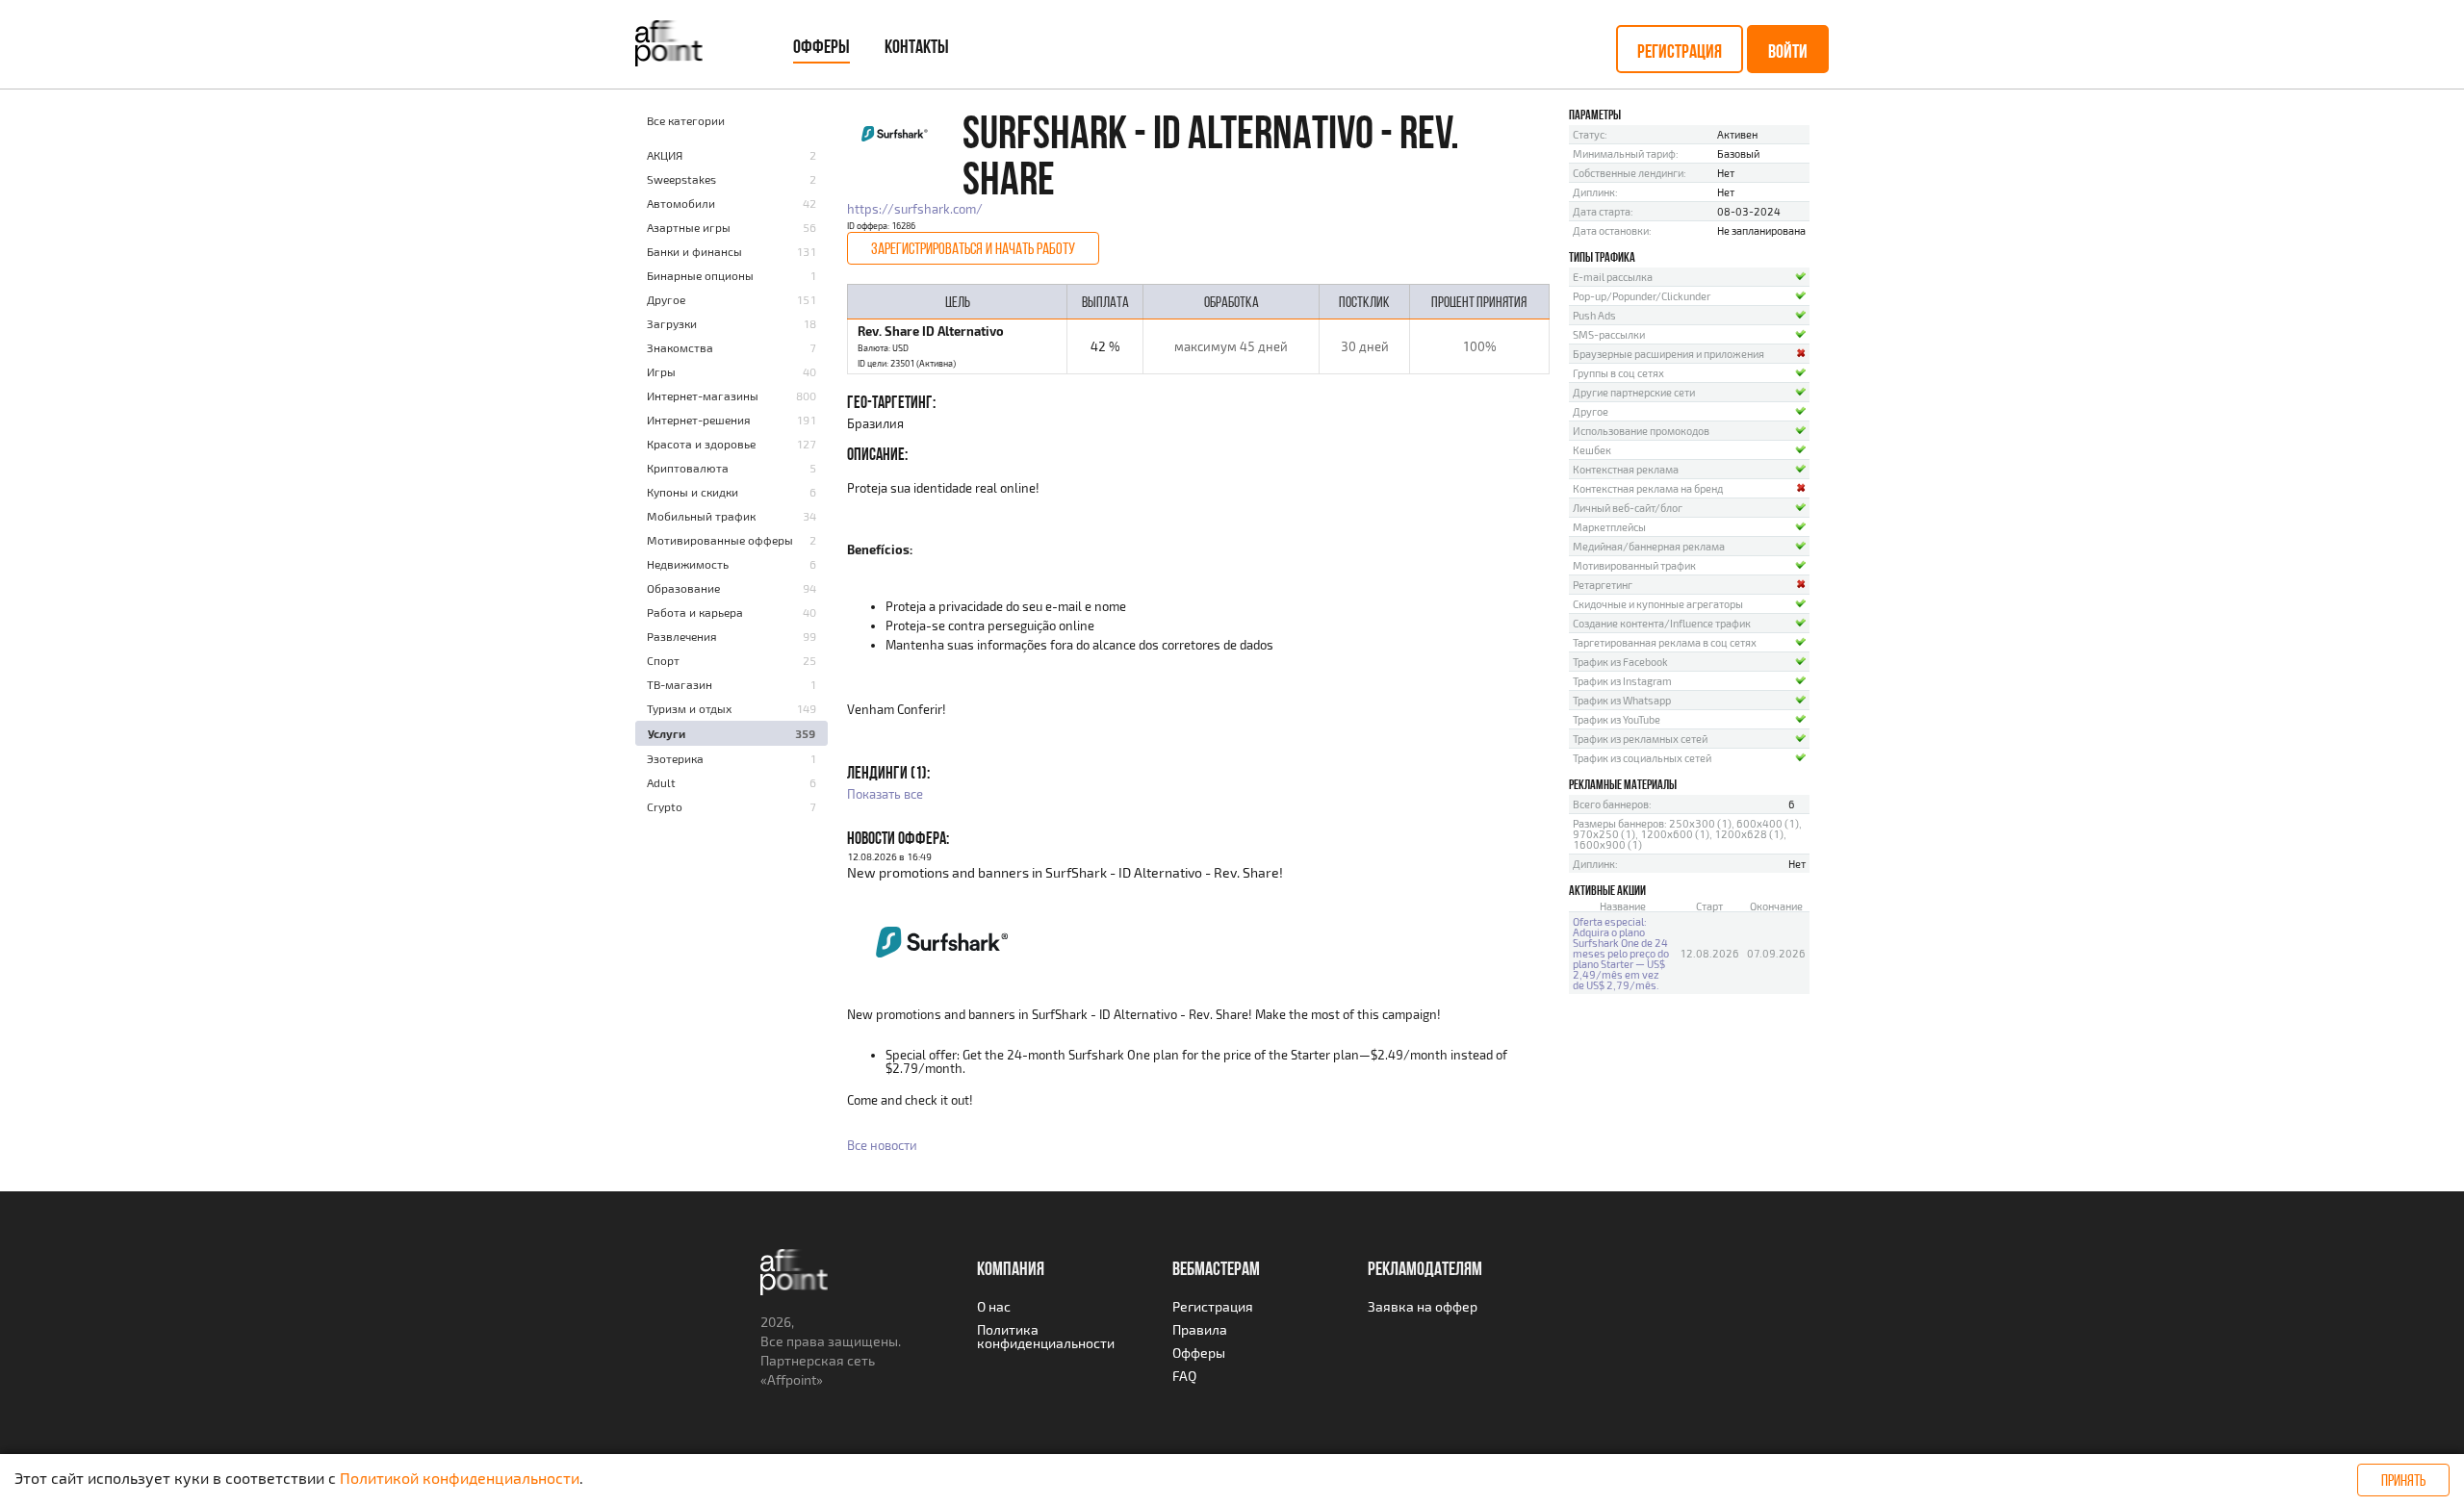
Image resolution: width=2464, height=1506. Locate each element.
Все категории (686, 120)
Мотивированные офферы (720, 540)
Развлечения (682, 636)
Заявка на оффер (1423, 1306)
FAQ (1184, 1376)
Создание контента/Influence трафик (1662, 623)
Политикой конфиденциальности (460, 1478)
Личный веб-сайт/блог (1628, 508)
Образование (683, 588)
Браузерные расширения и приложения (1668, 354)
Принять (2403, 1480)
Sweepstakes (681, 179)
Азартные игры (689, 227)
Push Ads (1594, 315)
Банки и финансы (694, 251)
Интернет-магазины (703, 396)
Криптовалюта (688, 468)
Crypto (665, 806)
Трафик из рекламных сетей (1640, 739)
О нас (994, 1306)
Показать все (885, 794)
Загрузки (672, 323)
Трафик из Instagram (1622, 681)
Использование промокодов (1641, 431)
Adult (661, 782)
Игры (661, 371)
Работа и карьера (695, 612)
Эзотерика (675, 758)
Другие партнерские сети (1634, 392)
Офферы (821, 46)
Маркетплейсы (1609, 527)
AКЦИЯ (665, 155)
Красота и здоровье (701, 444)
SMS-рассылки (1609, 334)
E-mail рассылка (1613, 277)
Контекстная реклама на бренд (1648, 488)
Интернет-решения (699, 420)
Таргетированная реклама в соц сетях (1665, 642)
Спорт (663, 660)
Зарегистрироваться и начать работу (973, 248)
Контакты (917, 46)
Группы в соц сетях (1618, 373)
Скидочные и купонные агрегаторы (1658, 604)
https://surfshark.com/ (915, 209)
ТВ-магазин (680, 684)
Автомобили (681, 203)
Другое (666, 299)
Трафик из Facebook (1620, 662)
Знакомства (680, 347)
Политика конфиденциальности (1046, 1336)
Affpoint (792, 1379)
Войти (1788, 51)
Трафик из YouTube (1617, 719)
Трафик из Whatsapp (1622, 700)
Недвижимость (688, 564)
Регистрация (1680, 51)
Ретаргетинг (1603, 585)
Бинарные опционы (700, 275)
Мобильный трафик (701, 516)
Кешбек (1592, 450)
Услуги (667, 733)
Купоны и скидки (693, 492)
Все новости (882, 1145)
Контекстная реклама (1626, 469)
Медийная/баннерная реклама (1649, 546)
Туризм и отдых (689, 708)
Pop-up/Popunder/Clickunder (1642, 296)
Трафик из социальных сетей (1642, 758)
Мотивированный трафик (1634, 565)
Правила (1200, 1329)
